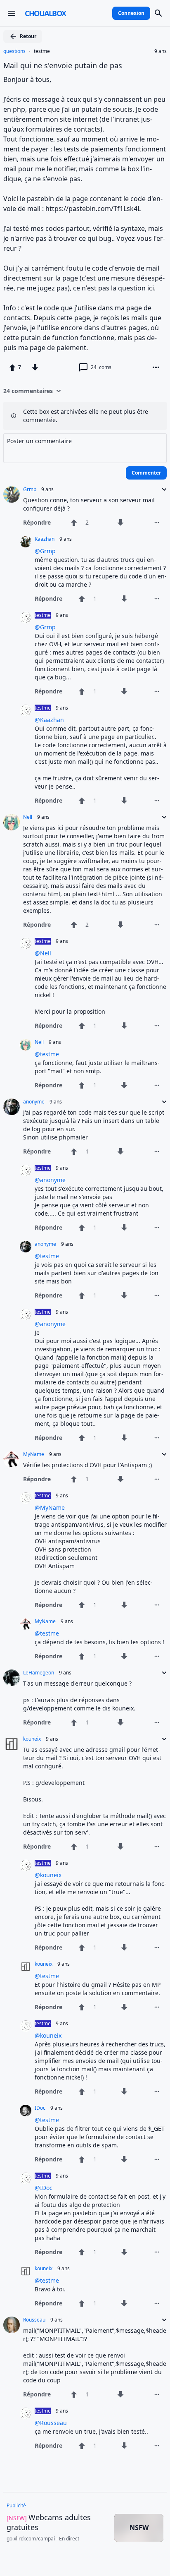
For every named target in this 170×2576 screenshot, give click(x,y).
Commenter (146, 473)
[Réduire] (162, 489)
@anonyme (50, 1180)
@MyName (50, 1507)
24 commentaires (28, 391)
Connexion (131, 13)
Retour (28, 36)
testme (42, 51)
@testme (47, 1054)
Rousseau (34, 2320)
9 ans (161, 51)
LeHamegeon (39, 1673)
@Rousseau (51, 2423)
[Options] (156, 367)
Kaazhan (45, 539)
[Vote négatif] (35, 367)
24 (101, 367)
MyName (34, 1454)
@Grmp (45, 551)
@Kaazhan (49, 720)
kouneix (32, 1739)
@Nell (43, 953)
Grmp (30, 489)
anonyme (34, 1102)
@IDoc (44, 2188)
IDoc (40, 2108)
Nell (28, 817)
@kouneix (48, 1875)
